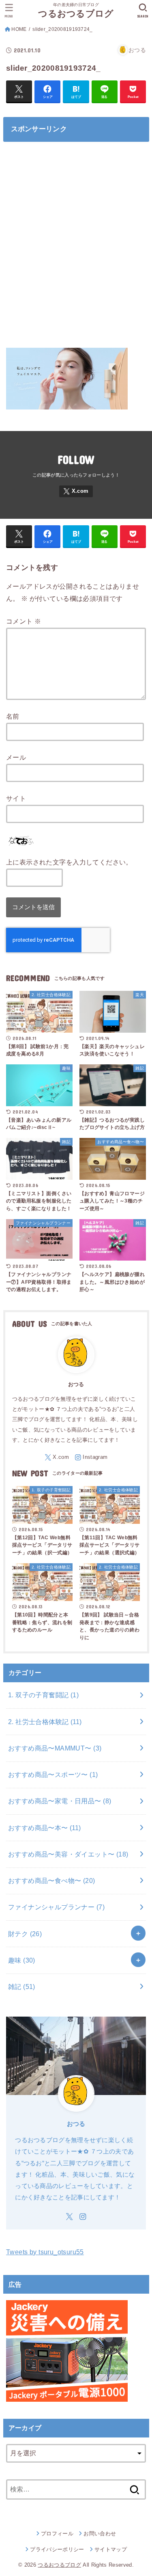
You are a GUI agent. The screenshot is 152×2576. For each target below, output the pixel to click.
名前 (13, 716)
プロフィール (57, 2534)
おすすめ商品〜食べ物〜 (52, 1881)
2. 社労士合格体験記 (45, 1722)
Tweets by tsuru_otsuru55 (45, 2252)
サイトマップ (111, 2549)
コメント (24, 621)
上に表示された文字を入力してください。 (69, 862)
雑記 (22, 1987)
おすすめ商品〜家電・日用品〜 (60, 1801)
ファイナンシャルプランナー (56, 1907)
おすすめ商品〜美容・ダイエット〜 (68, 1854)
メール (16, 757)
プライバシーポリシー (57, 2549)
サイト (16, 798)
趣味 (22, 1960)
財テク (25, 1934)
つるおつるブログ (76, 14)
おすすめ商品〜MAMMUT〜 (55, 1748)
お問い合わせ (100, 2534)
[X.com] (76, 491)
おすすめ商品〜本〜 (45, 1828)
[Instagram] (91, 1457)
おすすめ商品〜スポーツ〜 (53, 1774)
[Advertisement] (76, 249)
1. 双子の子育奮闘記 (43, 1695)
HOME (19, 29)
